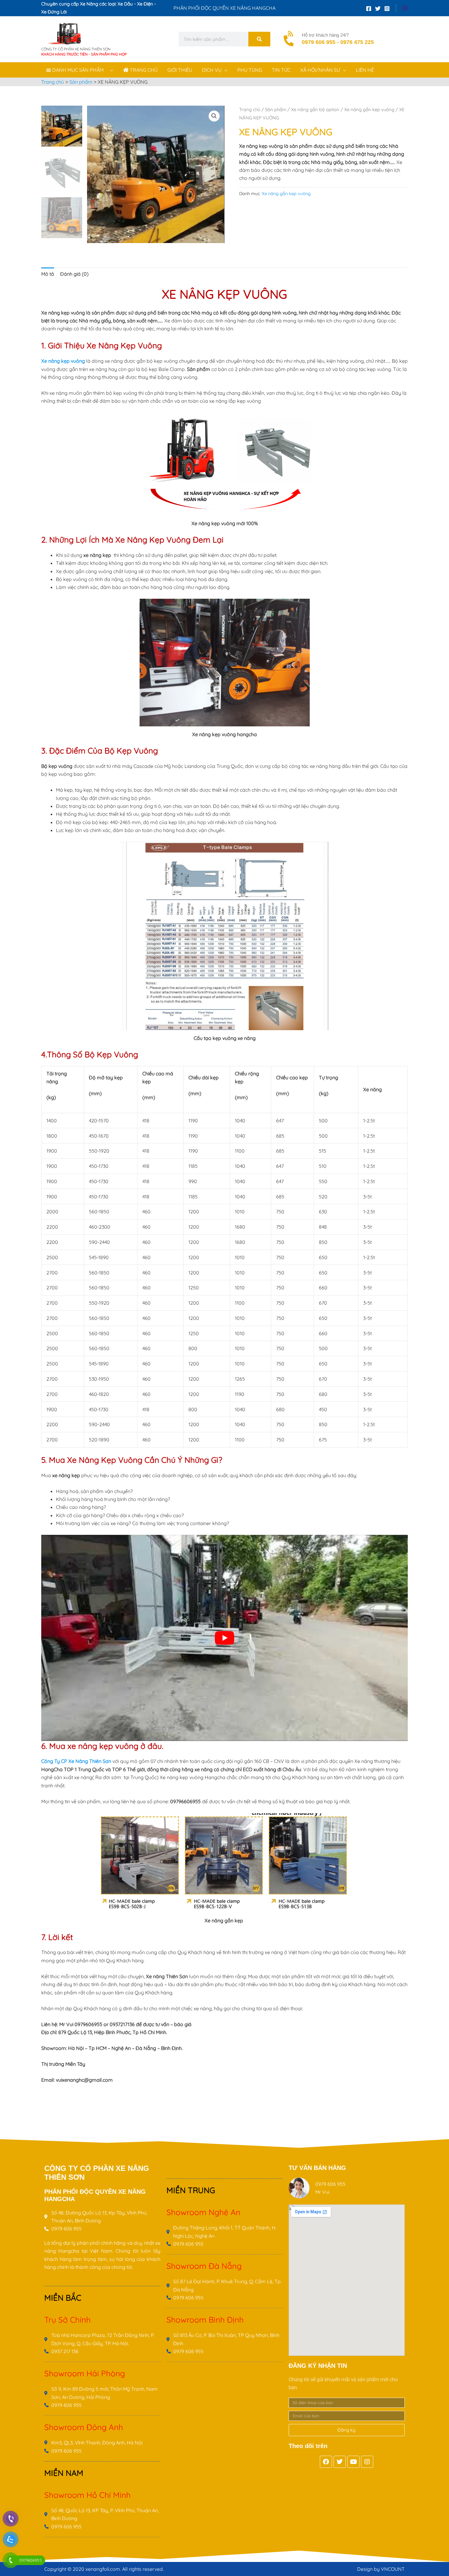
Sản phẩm (276, 109)
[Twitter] (378, 9)
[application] (110, 70)
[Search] (259, 39)
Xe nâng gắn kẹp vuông (369, 109)
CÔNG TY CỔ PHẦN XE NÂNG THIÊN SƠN (76, 49)
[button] (214, 116)
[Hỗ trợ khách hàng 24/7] (290, 39)
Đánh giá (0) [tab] (74, 274)
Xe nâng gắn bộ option (315, 109)
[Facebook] (369, 9)
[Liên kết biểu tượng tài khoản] (405, 8)
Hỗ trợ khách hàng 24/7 (325, 35)
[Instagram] (387, 9)
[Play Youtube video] (224, 1638)
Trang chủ (250, 109)
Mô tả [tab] (48, 274)
